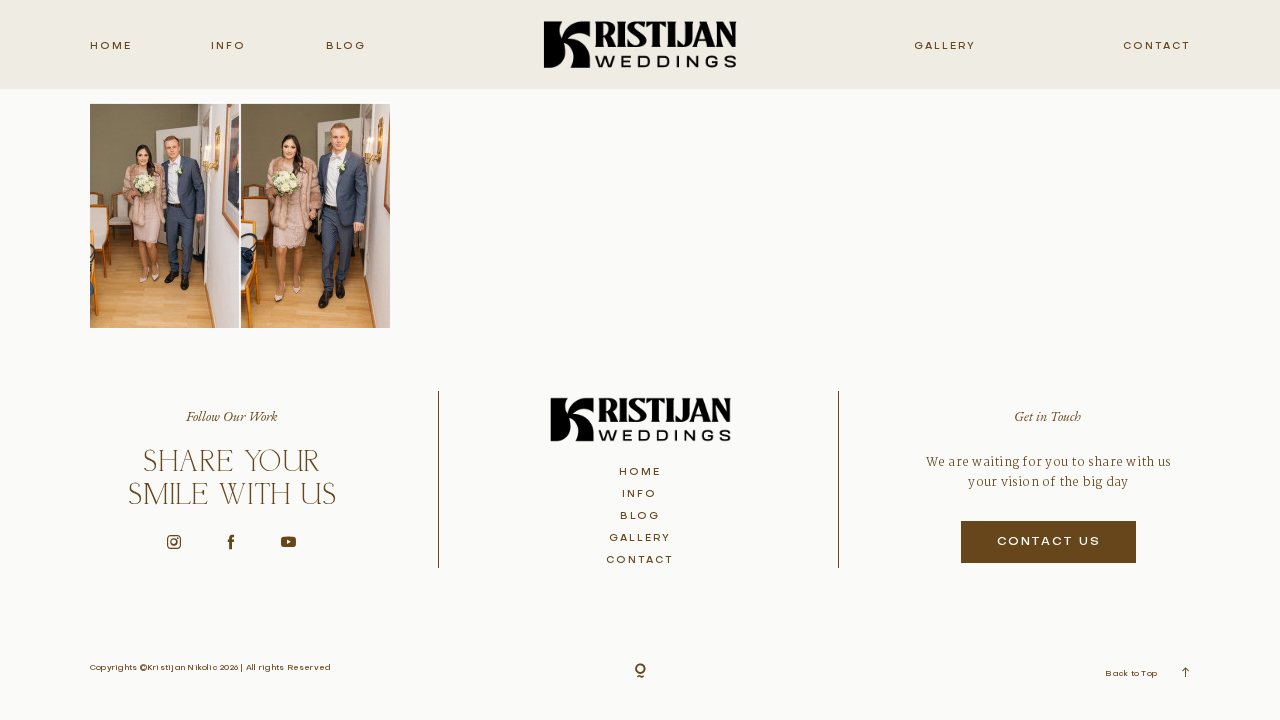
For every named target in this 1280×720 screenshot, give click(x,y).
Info (228, 46)
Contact (1156, 46)
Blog (346, 46)
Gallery (945, 46)
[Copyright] (640, 671)
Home (111, 46)
